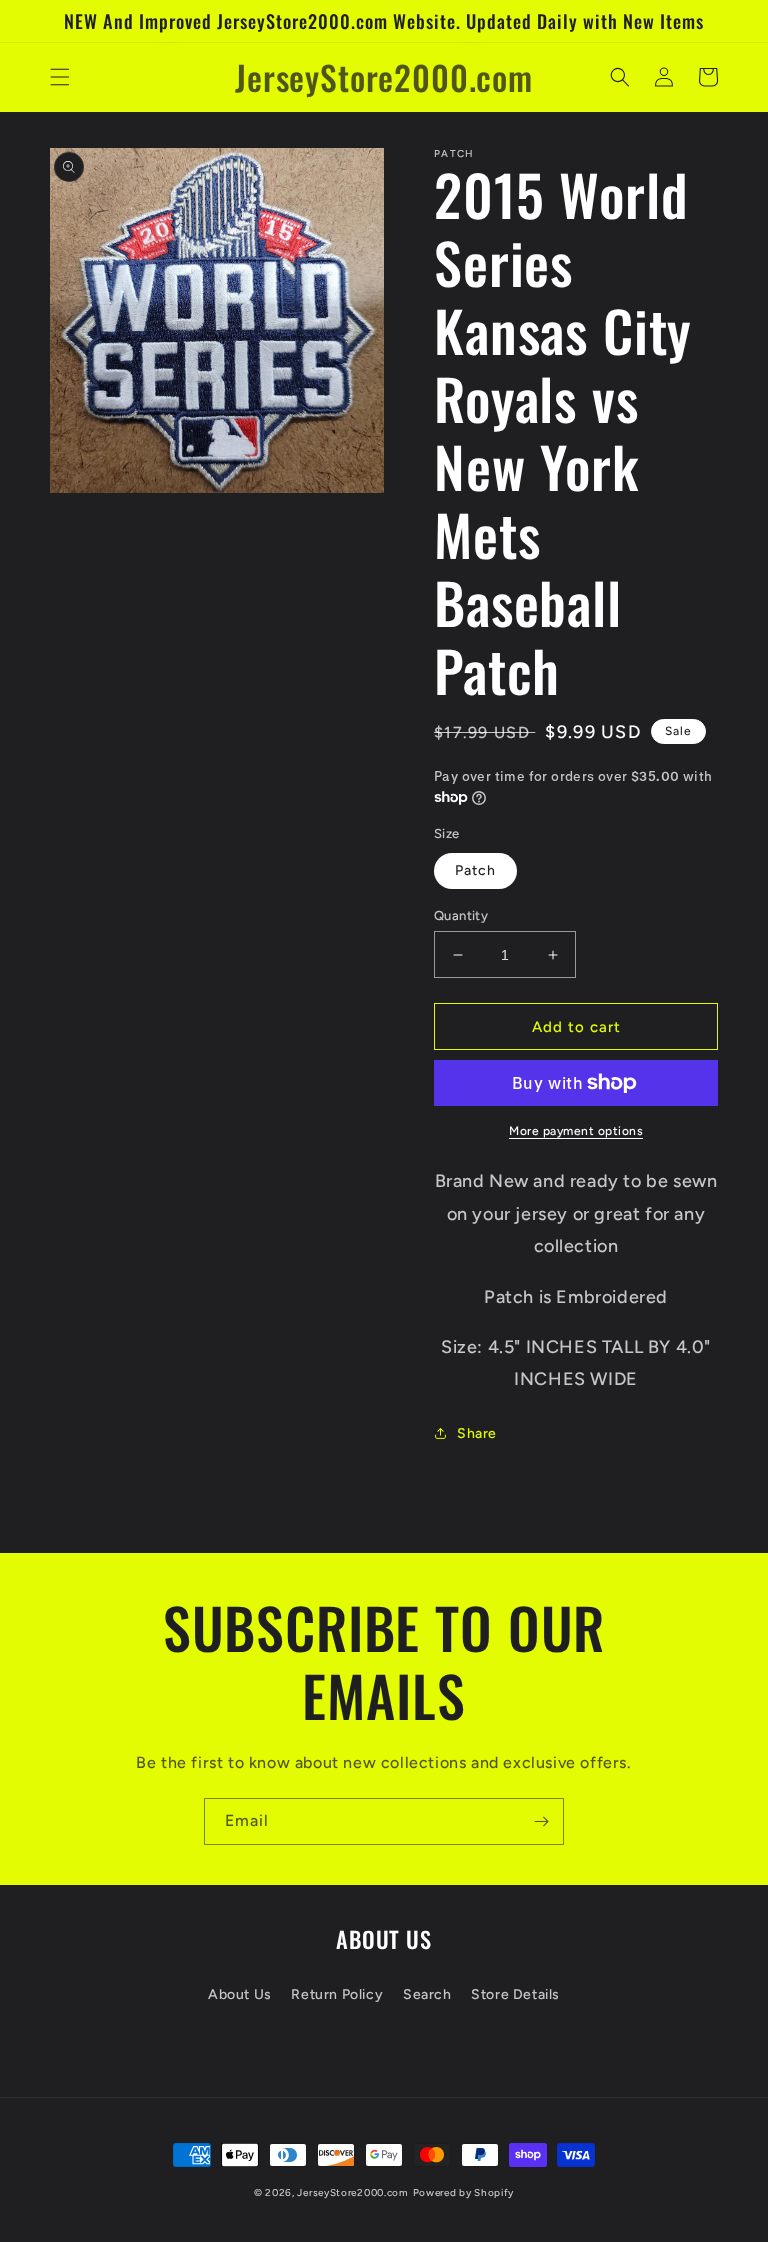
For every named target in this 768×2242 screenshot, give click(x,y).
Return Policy (337, 1994)
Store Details (515, 1994)
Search (427, 1994)
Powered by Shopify (464, 2192)
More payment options (576, 1131)
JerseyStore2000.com (352, 2192)
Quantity (461, 915)
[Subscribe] (541, 1821)
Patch (475, 870)
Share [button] (477, 1433)
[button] (60, 77)
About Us (240, 1994)
